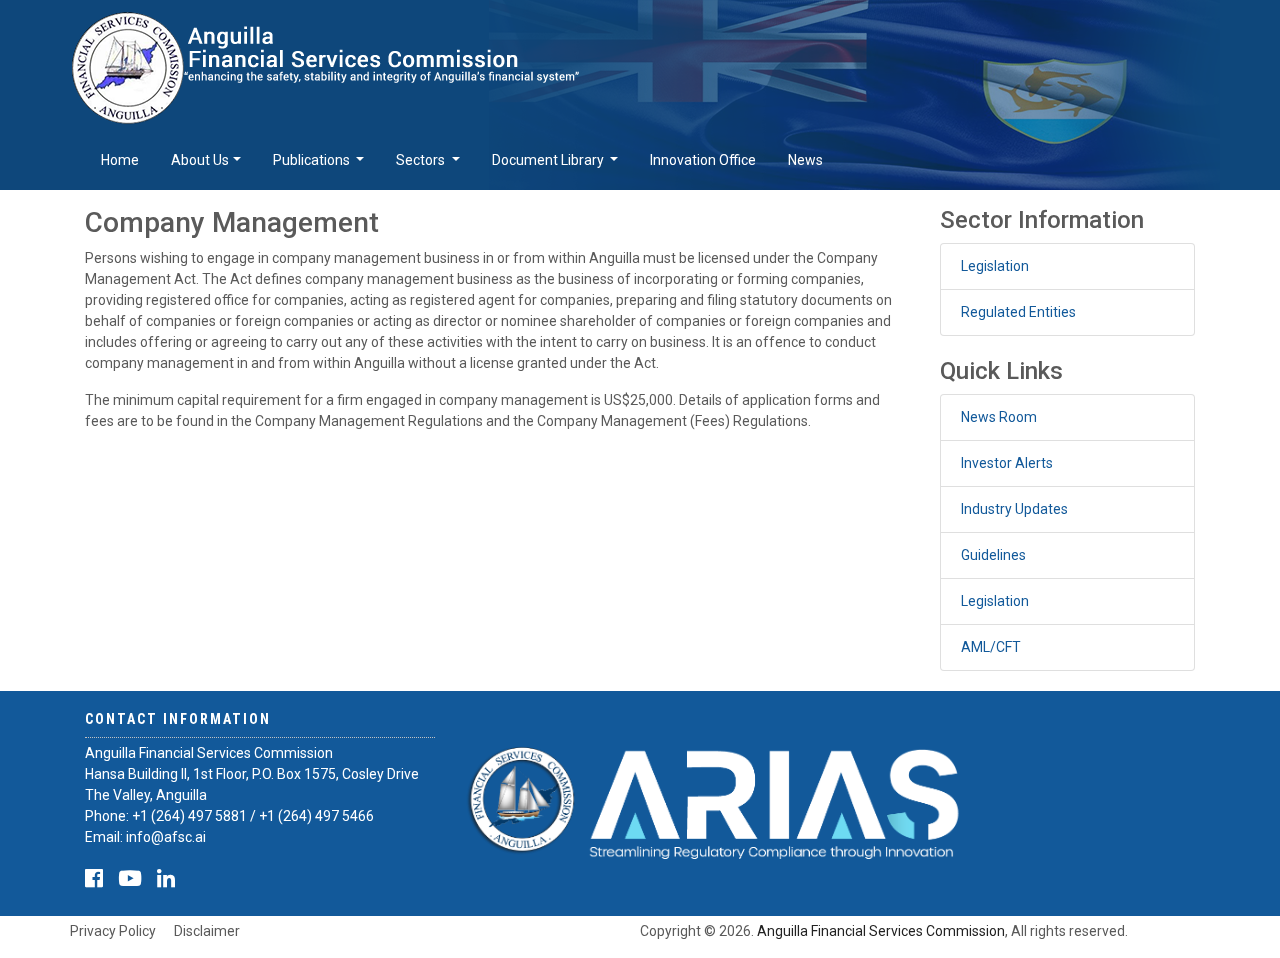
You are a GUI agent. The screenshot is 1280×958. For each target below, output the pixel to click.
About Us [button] (200, 160)
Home (120, 160)
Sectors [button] (422, 160)
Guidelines (993, 555)
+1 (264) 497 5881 (189, 816)
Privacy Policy (113, 931)
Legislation (995, 266)
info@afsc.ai (166, 837)
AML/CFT (991, 647)
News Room (999, 417)
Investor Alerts (1007, 463)
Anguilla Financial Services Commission (881, 931)
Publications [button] (313, 160)
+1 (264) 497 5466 (316, 816)
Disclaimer (207, 931)
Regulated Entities (1018, 312)
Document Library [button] (549, 160)
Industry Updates (1014, 509)
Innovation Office (703, 160)
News (805, 160)
